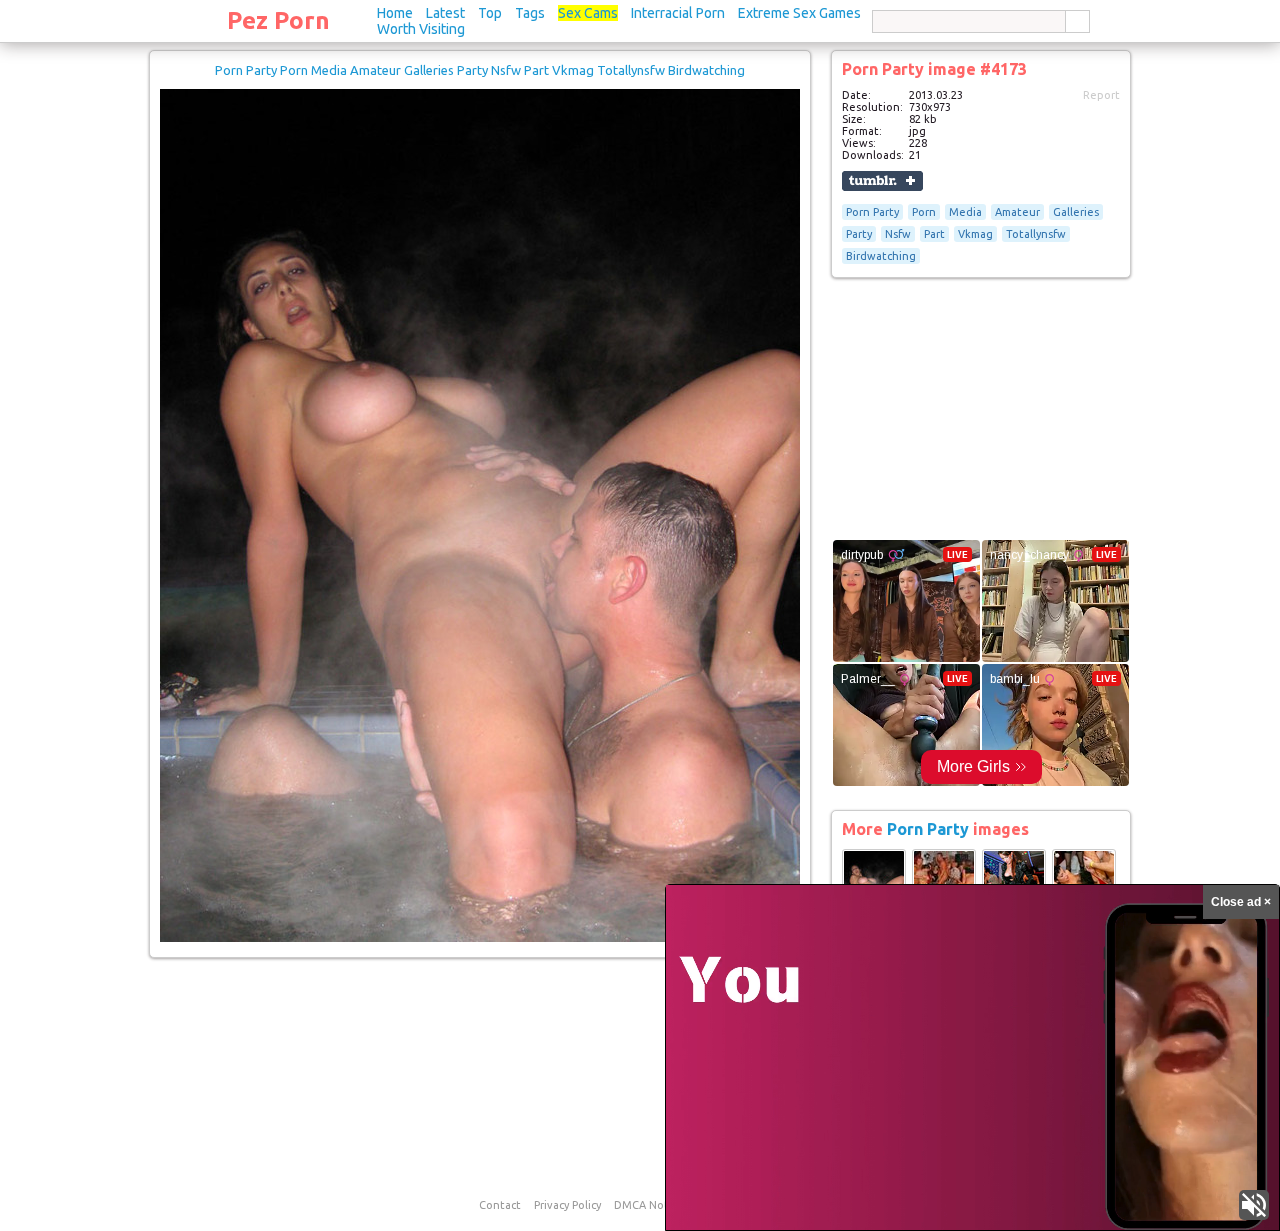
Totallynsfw (1036, 234)
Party (859, 234)
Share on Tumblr (882, 181)
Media (965, 212)
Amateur (1017, 212)
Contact (500, 1205)
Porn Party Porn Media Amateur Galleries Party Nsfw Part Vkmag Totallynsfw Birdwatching (480, 70)
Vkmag (975, 234)
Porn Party (872, 212)
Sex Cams (588, 13)
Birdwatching (881, 256)
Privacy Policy (567, 1205)
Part (934, 234)
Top (490, 13)
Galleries (1076, 212)
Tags (530, 13)
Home (395, 13)
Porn (924, 212)
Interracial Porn (678, 13)
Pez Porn (278, 20)
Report (1101, 95)
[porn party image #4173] (480, 938)
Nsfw (898, 234)
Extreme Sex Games (799, 13)
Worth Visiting (421, 29)
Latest (445, 13)
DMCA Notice (649, 1205)
